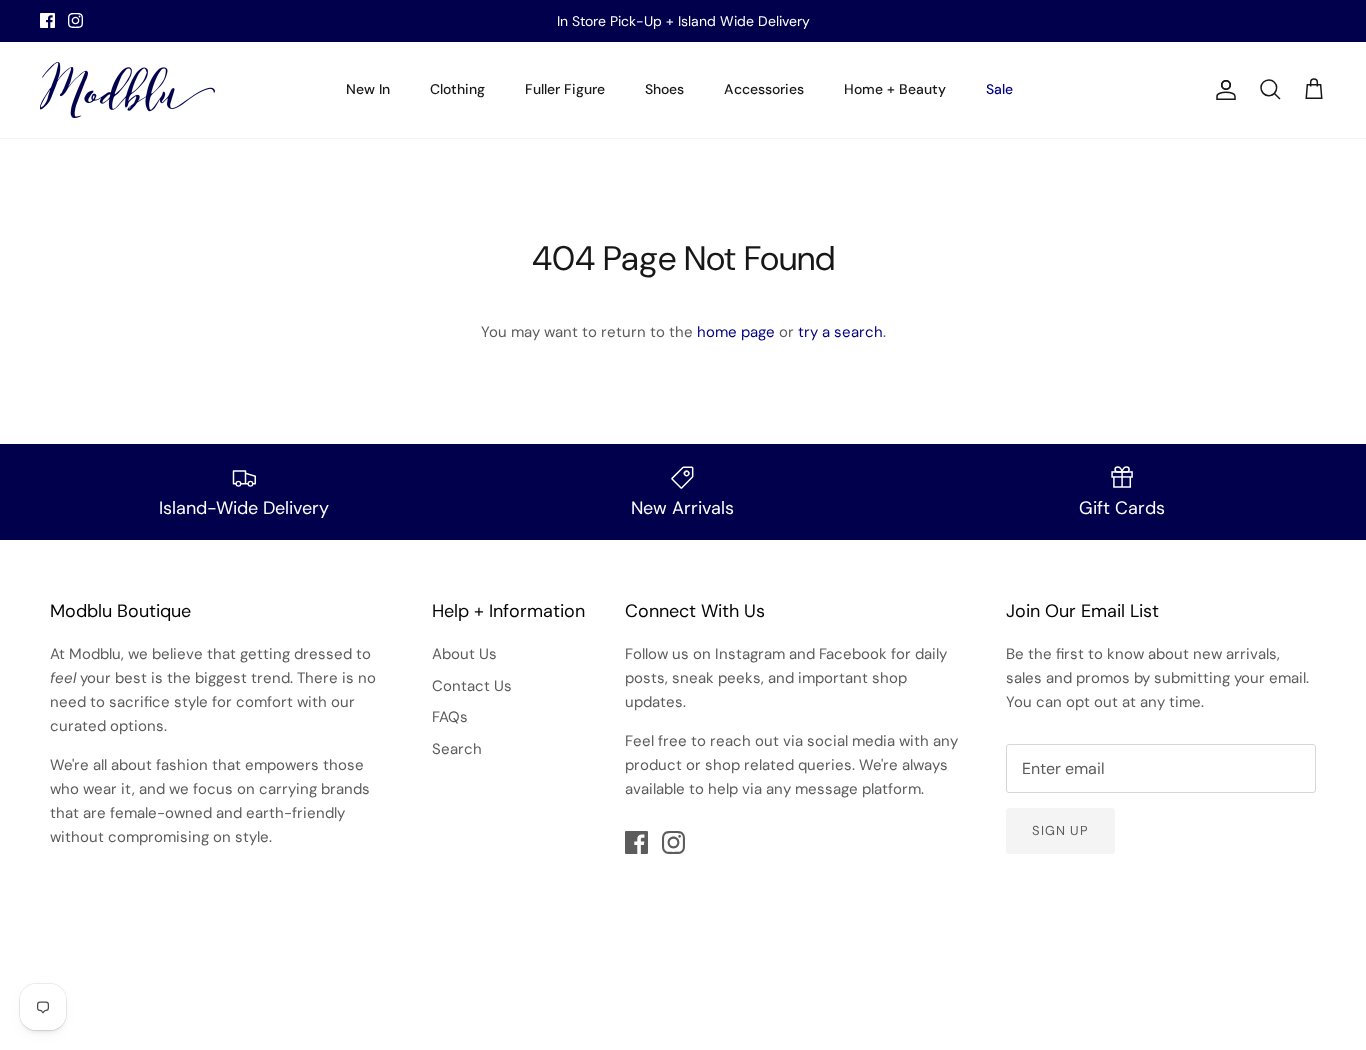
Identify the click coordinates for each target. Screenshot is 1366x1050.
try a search (840, 332)
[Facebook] (47, 20)
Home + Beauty (895, 89)
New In (368, 89)
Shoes (664, 89)
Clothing (457, 89)
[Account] (1222, 90)
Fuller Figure (565, 89)
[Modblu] (127, 90)
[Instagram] (75, 20)
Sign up (1060, 830)
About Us (464, 654)
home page (736, 332)
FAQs (450, 717)
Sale (999, 89)
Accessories (764, 89)
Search (457, 749)
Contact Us (472, 686)
